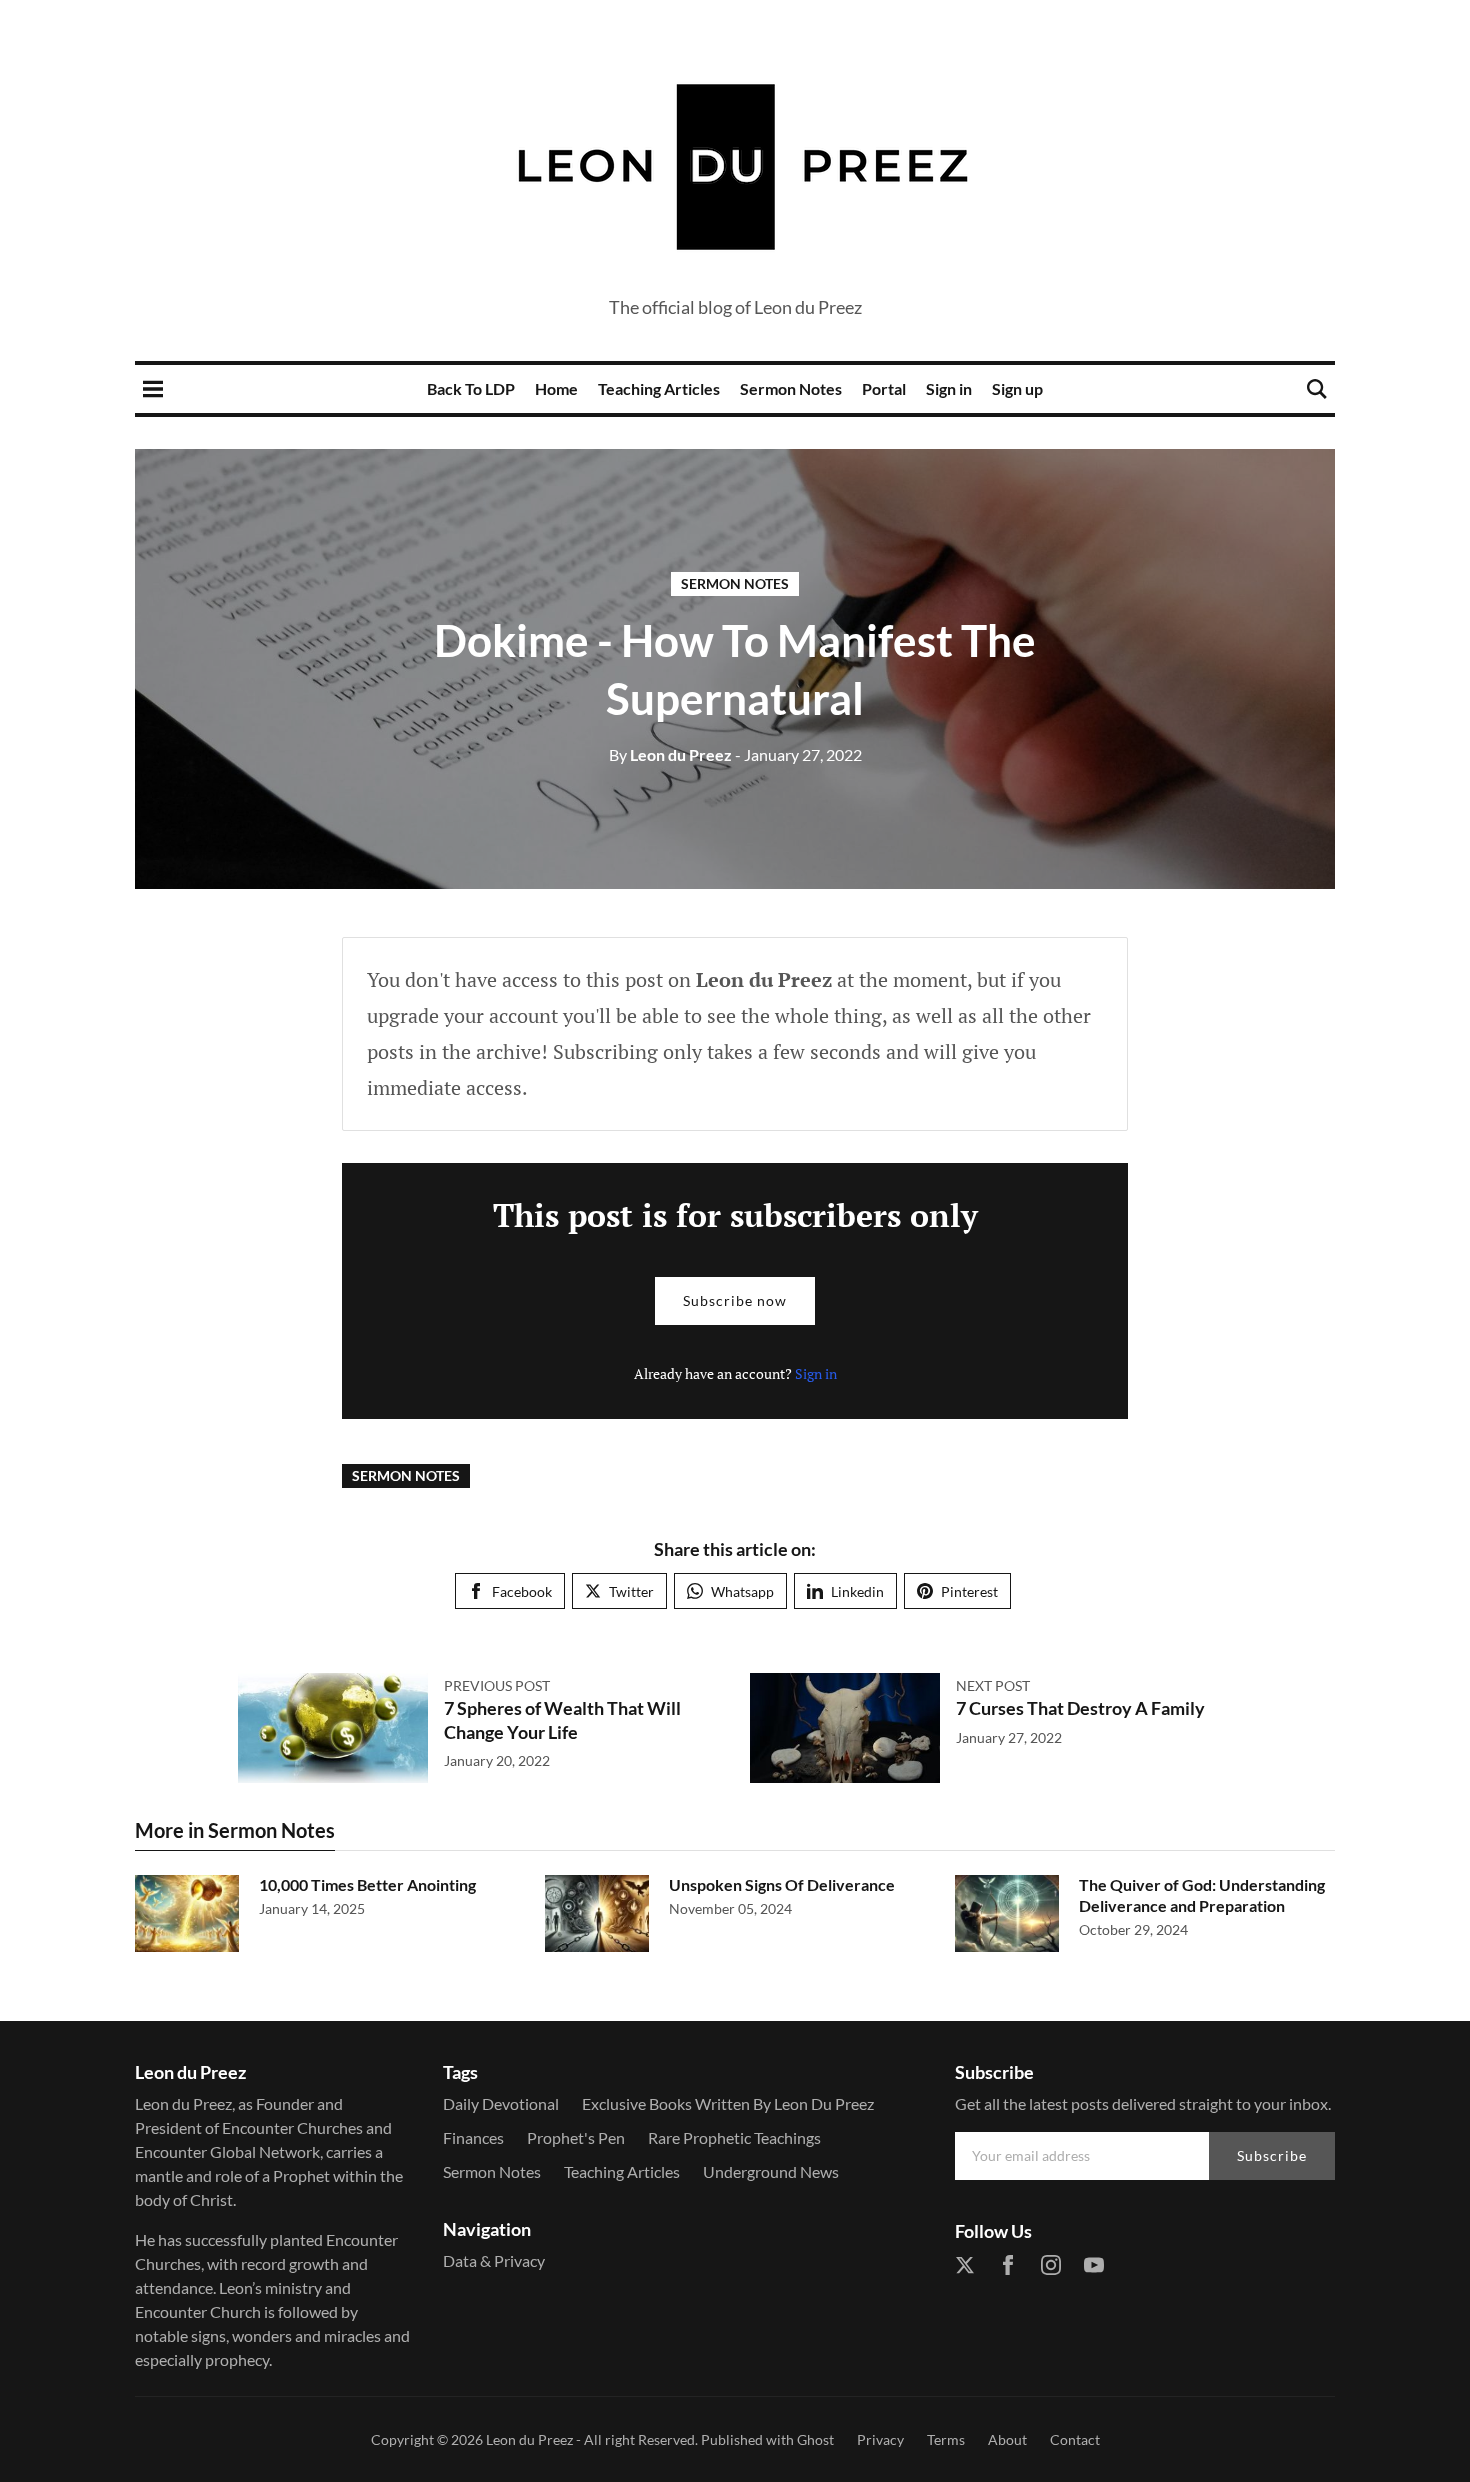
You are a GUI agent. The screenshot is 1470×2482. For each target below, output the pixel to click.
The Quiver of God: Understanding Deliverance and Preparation (1202, 1895)
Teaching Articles (659, 388)
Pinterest (969, 1591)
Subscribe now (735, 1300)
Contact (1075, 2439)
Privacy (880, 2439)
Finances (473, 2137)
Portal (884, 388)
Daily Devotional (501, 2103)
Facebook (522, 1591)
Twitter (631, 1591)
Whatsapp (742, 1591)
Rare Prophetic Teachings (734, 2137)
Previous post (497, 1685)
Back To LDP (471, 388)
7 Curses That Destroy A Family (1080, 1708)
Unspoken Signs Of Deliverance (782, 1884)
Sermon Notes (791, 388)
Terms (946, 2439)
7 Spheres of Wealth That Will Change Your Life (562, 1719)
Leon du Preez (670, 754)
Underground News (771, 2171)
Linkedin (857, 1591)
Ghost (815, 2439)
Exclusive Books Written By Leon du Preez (728, 2103)
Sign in (949, 388)
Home (556, 388)
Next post (993, 1685)
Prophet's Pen (576, 2137)
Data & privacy (494, 2260)
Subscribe (1272, 2155)
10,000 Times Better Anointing (367, 1884)
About (1007, 2439)
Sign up (1017, 388)
